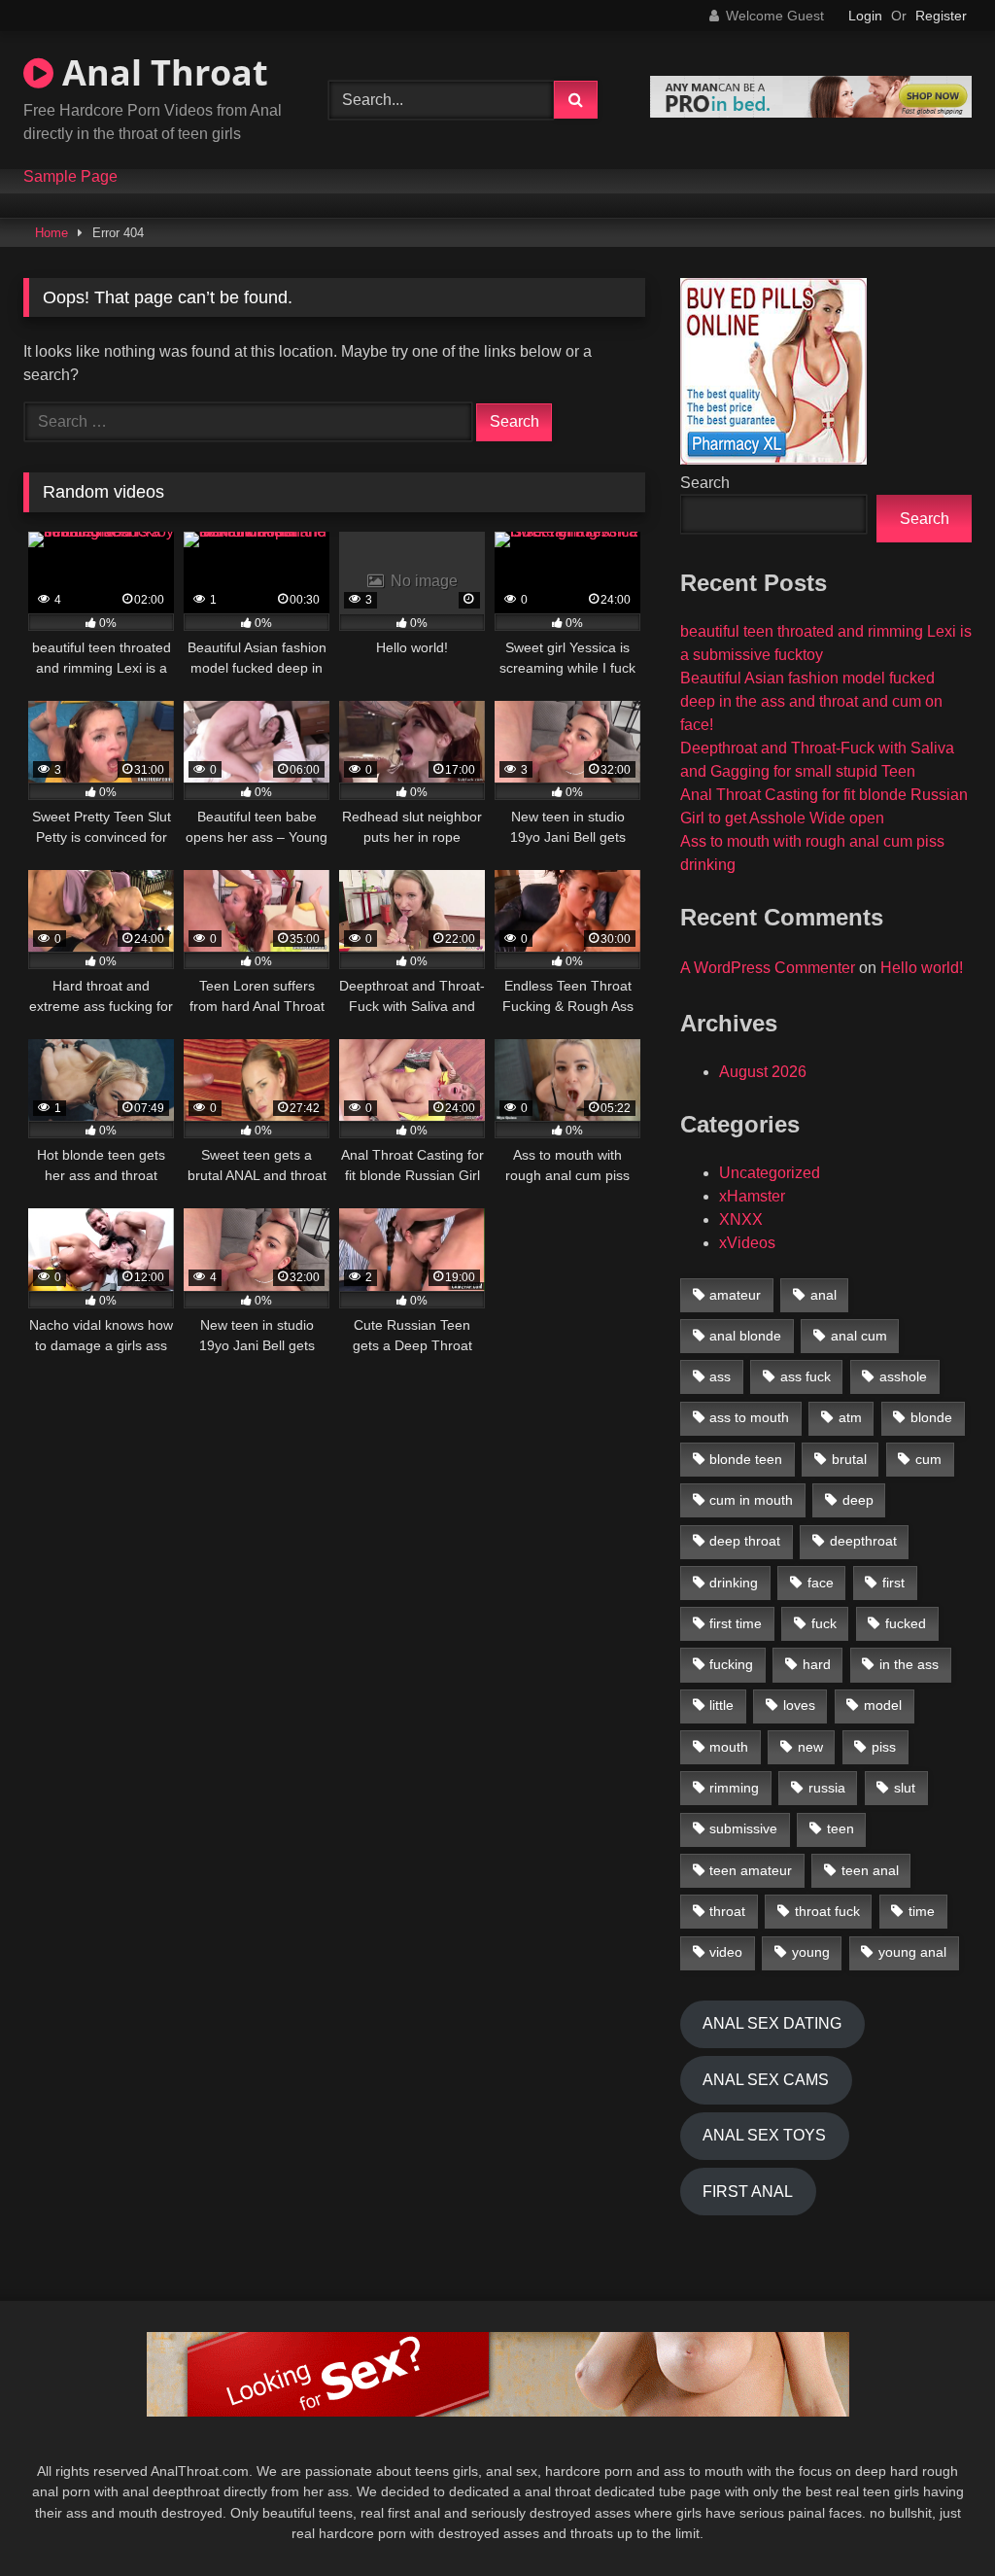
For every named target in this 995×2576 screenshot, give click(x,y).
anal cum (859, 1336)
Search (705, 483)
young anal (912, 1952)
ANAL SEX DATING (772, 2023)
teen (841, 1828)
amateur (735, 1295)
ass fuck (806, 1376)
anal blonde (745, 1336)
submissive (743, 1828)
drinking (734, 1583)
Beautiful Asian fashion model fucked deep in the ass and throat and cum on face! (811, 701)
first (893, 1583)
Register (941, 16)
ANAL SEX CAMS (766, 2080)
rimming (734, 1788)
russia (827, 1788)
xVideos (747, 1243)
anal (823, 1295)
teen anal (870, 1870)
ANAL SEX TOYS (764, 2135)
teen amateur (751, 1870)
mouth (729, 1747)
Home (51, 233)
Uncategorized (770, 1173)
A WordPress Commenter (768, 968)
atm (850, 1417)
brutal (849, 1459)
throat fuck (827, 1911)
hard (817, 1664)
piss (884, 1747)
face (821, 1583)
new (810, 1747)
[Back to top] (935, 2518)
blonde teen (746, 1459)
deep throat (745, 1541)
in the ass (909, 1664)
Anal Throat (161, 72)
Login (865, 16)
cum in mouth (751, 1500)
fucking (731, 1664)
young (811, 1952)
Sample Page (70, 177)
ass (720, 1376)
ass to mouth (749, 1417)
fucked (906, 1623)
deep (858, 1500)
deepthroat (863, 1541)
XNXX (741, 1219)
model (883, 1705)
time (922, 1911)
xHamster (752, 1196)
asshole (903, 1376)
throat (727, 1911)
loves (799, 1705)
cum (928, 1459)
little (721, 1705)
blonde (931, 1417)
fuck (824, 1623)
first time (736, 1623)
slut (905, 1788)
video (726, 1952)
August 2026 (763, 1072)
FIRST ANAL (748, 2192)
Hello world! (922, 968)
